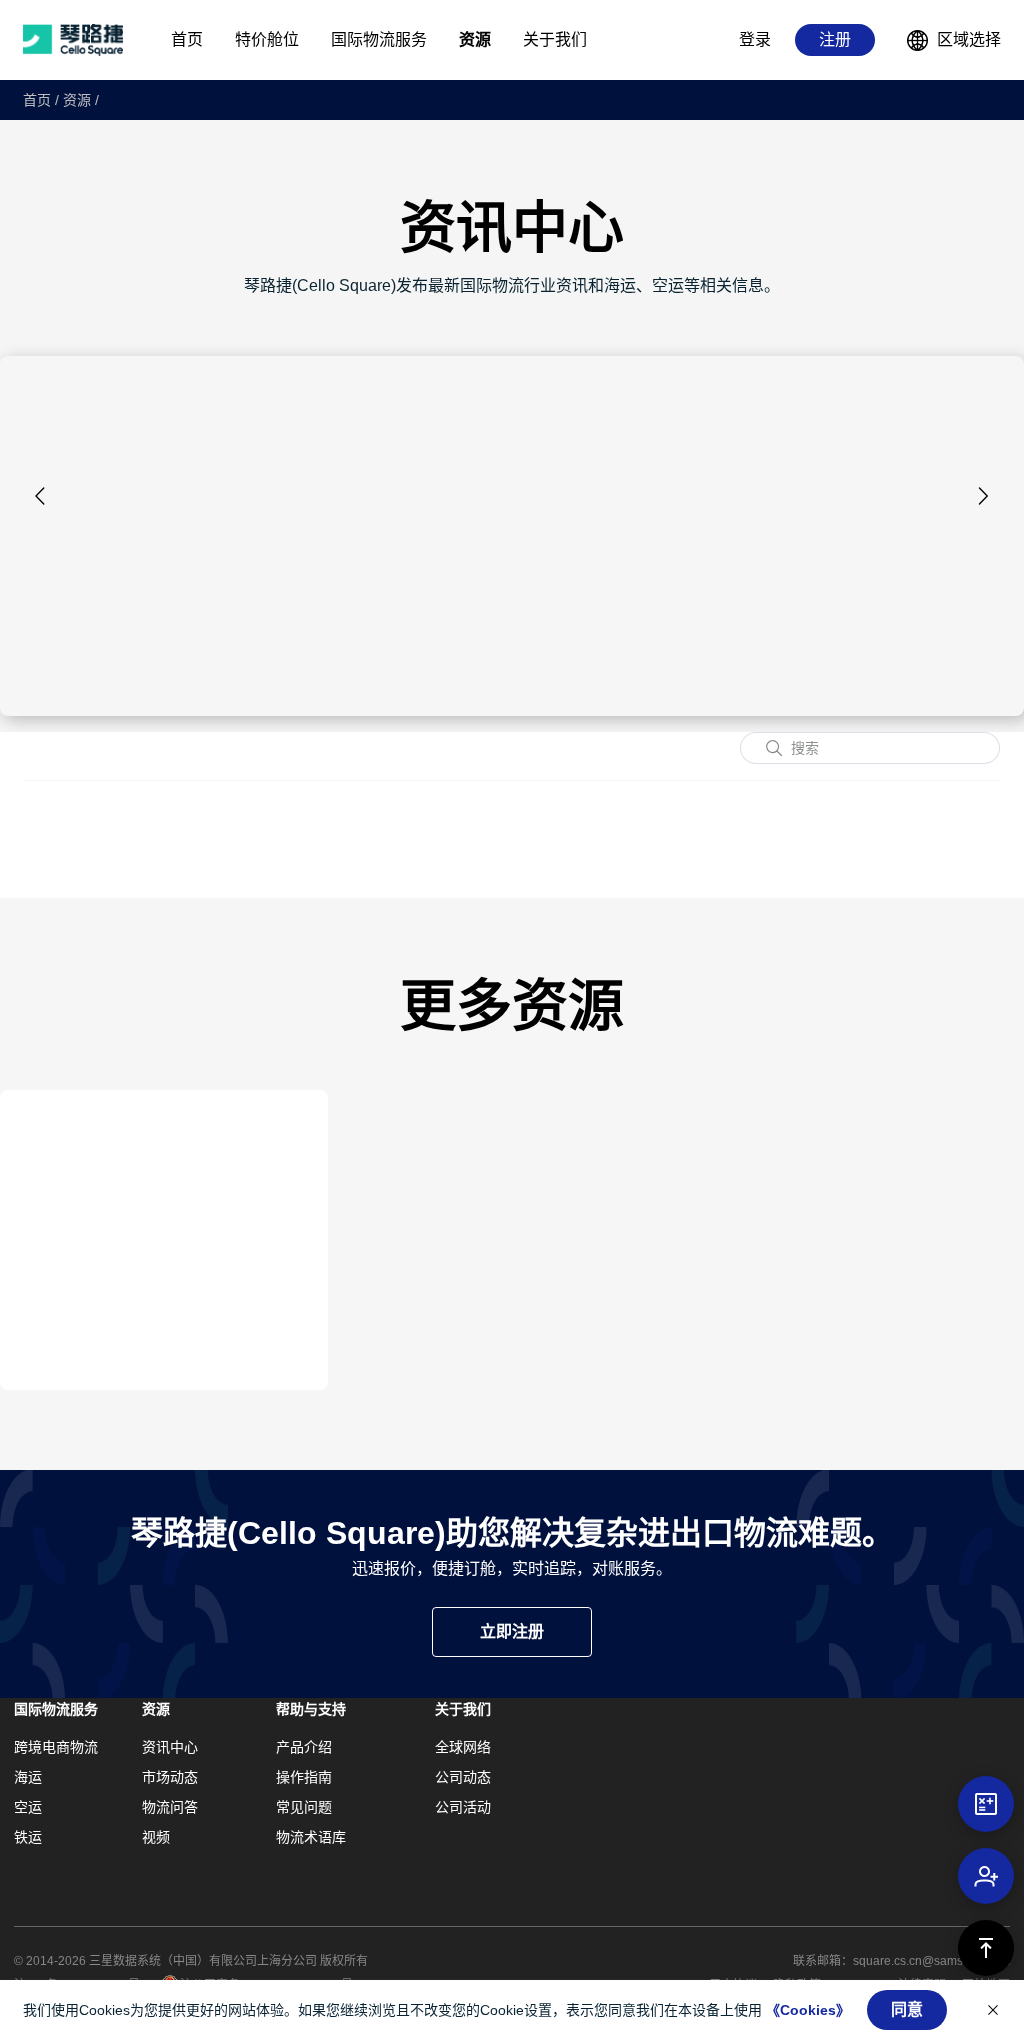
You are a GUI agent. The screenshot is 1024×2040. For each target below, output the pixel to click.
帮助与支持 (311, 1709)
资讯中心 (170, 1747)
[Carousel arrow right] (983, 496)
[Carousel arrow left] (41, 496)
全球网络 (463, 1747)
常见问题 (304, 1807)
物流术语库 (311, 1837)
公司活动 (463, 1807)
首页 (37, 100)
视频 (156, 1837)
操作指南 (304, 1777)
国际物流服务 (56, 1709)
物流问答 (170, 1807)
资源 (77, 100)
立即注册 (512, 1631)
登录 (755, 39)
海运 (28, 1777)
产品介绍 (304, 1747)
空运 (28, 1807)
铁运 (28, 1837)
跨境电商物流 (56, 1747)
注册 (835, 39)
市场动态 (170, 1777)
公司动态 (463, 1777)
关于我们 (463, 1709)
